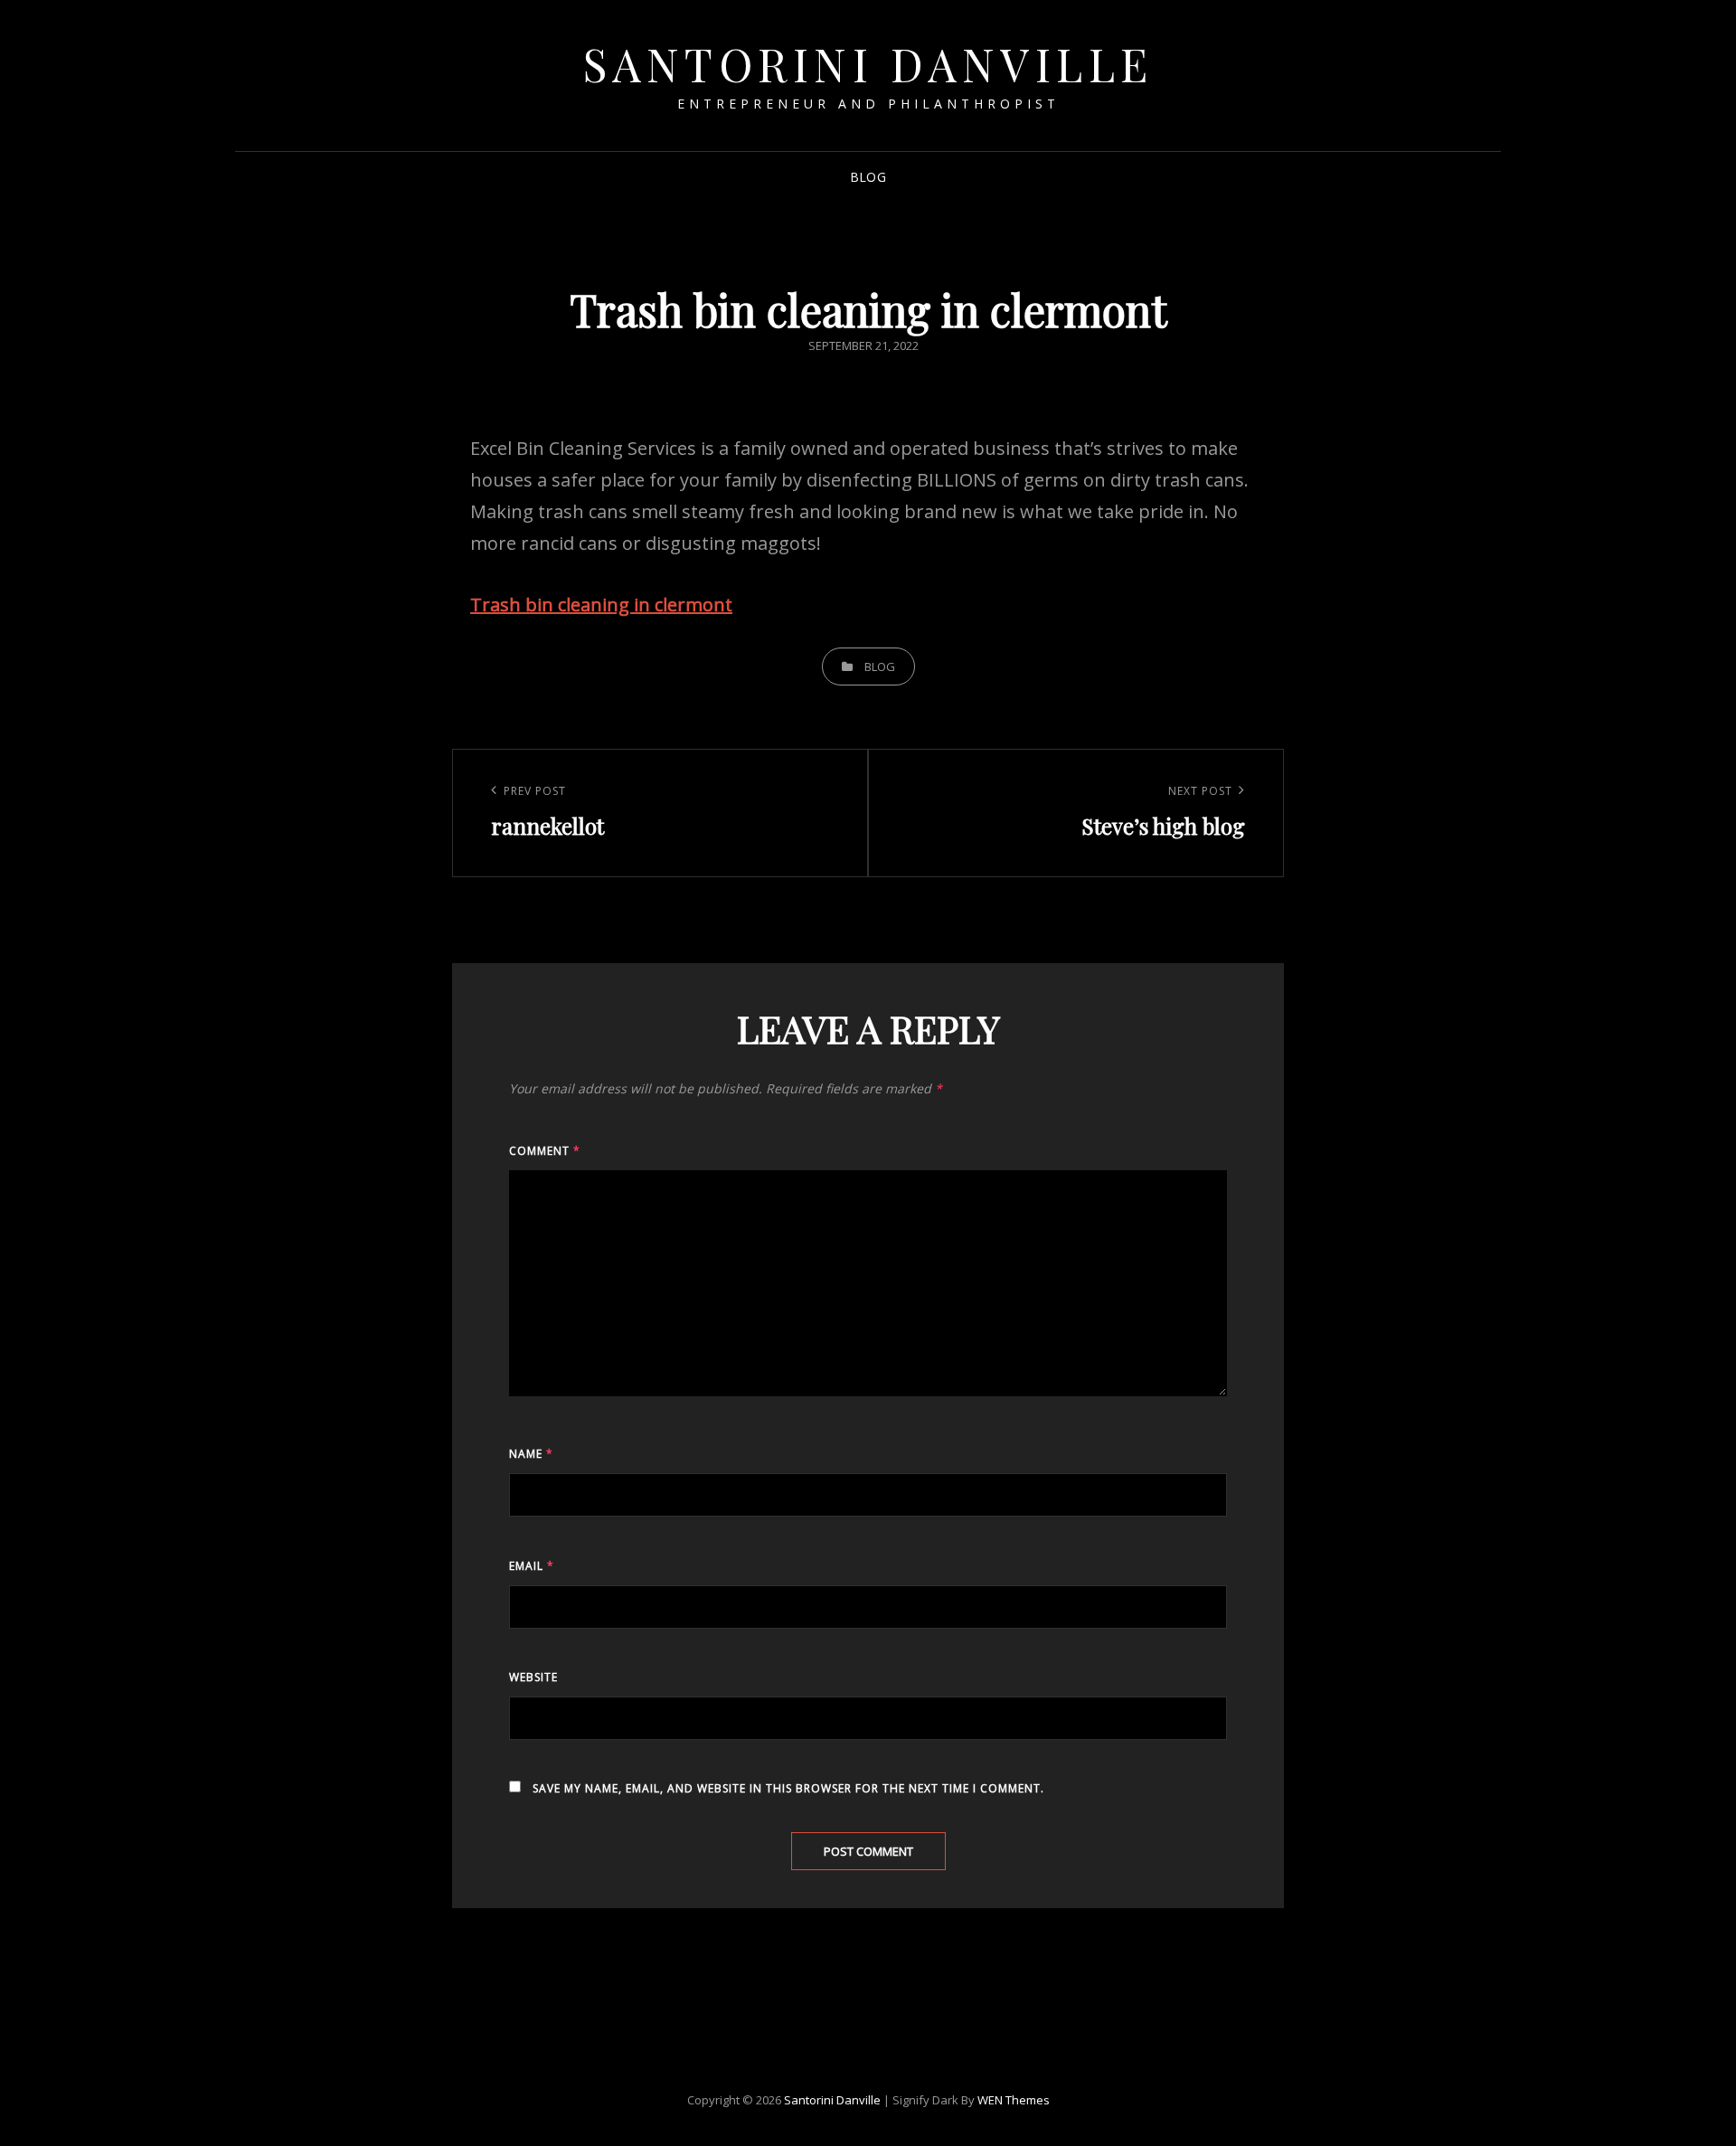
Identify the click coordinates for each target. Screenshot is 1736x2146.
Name (531, 1454)
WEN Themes (1014, 2100)
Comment (545, 1151)
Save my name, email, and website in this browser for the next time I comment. (788, 1788)
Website (533, 1677)
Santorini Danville (868, 64)
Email (532, 1566)
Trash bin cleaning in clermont (601, 605)
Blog (868, 177)
